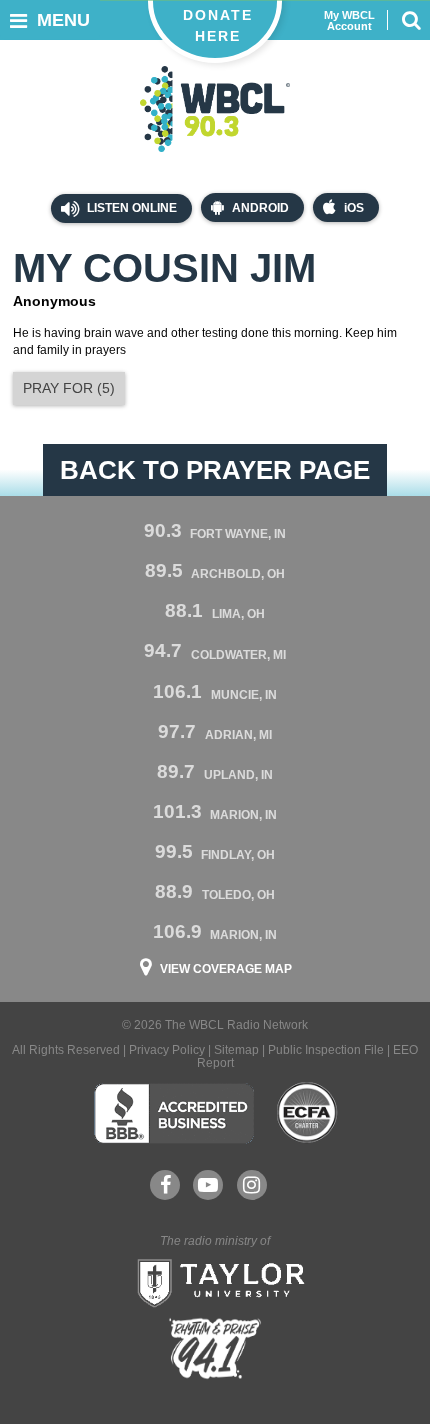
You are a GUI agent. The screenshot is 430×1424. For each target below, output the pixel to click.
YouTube (208, 1185)
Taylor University (215, 1281)
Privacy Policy (167, 1050)
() (69, 388)
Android (260, 208)
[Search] (411, 20)
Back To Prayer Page (215, 470)
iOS (354, 208)
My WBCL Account (349, 21)
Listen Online (130, 208)
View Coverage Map (226, 969)
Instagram (252, 1185)
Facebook (165, 1185)
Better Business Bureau (173, 1113)
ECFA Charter (308, 1113)
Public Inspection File (326, 1050)
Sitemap (236, 1050)
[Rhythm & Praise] (215, 1348)
